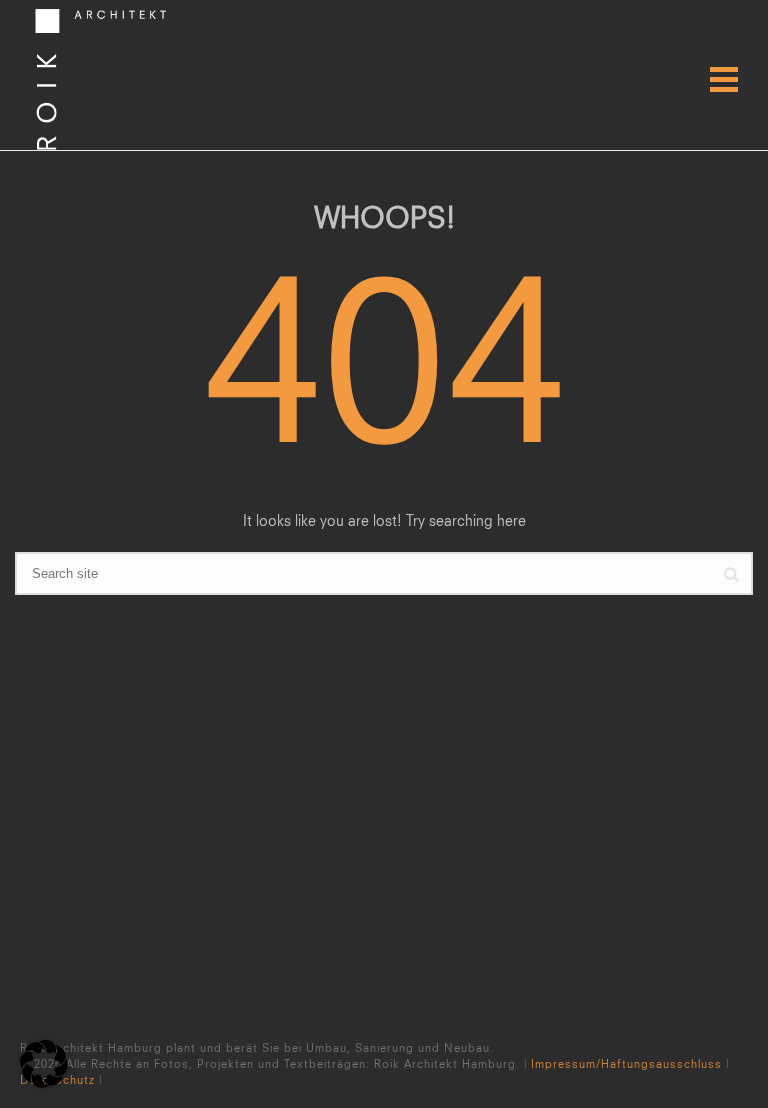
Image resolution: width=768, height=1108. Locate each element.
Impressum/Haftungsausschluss (626, 1063)
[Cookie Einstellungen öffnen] (44, 1082)
